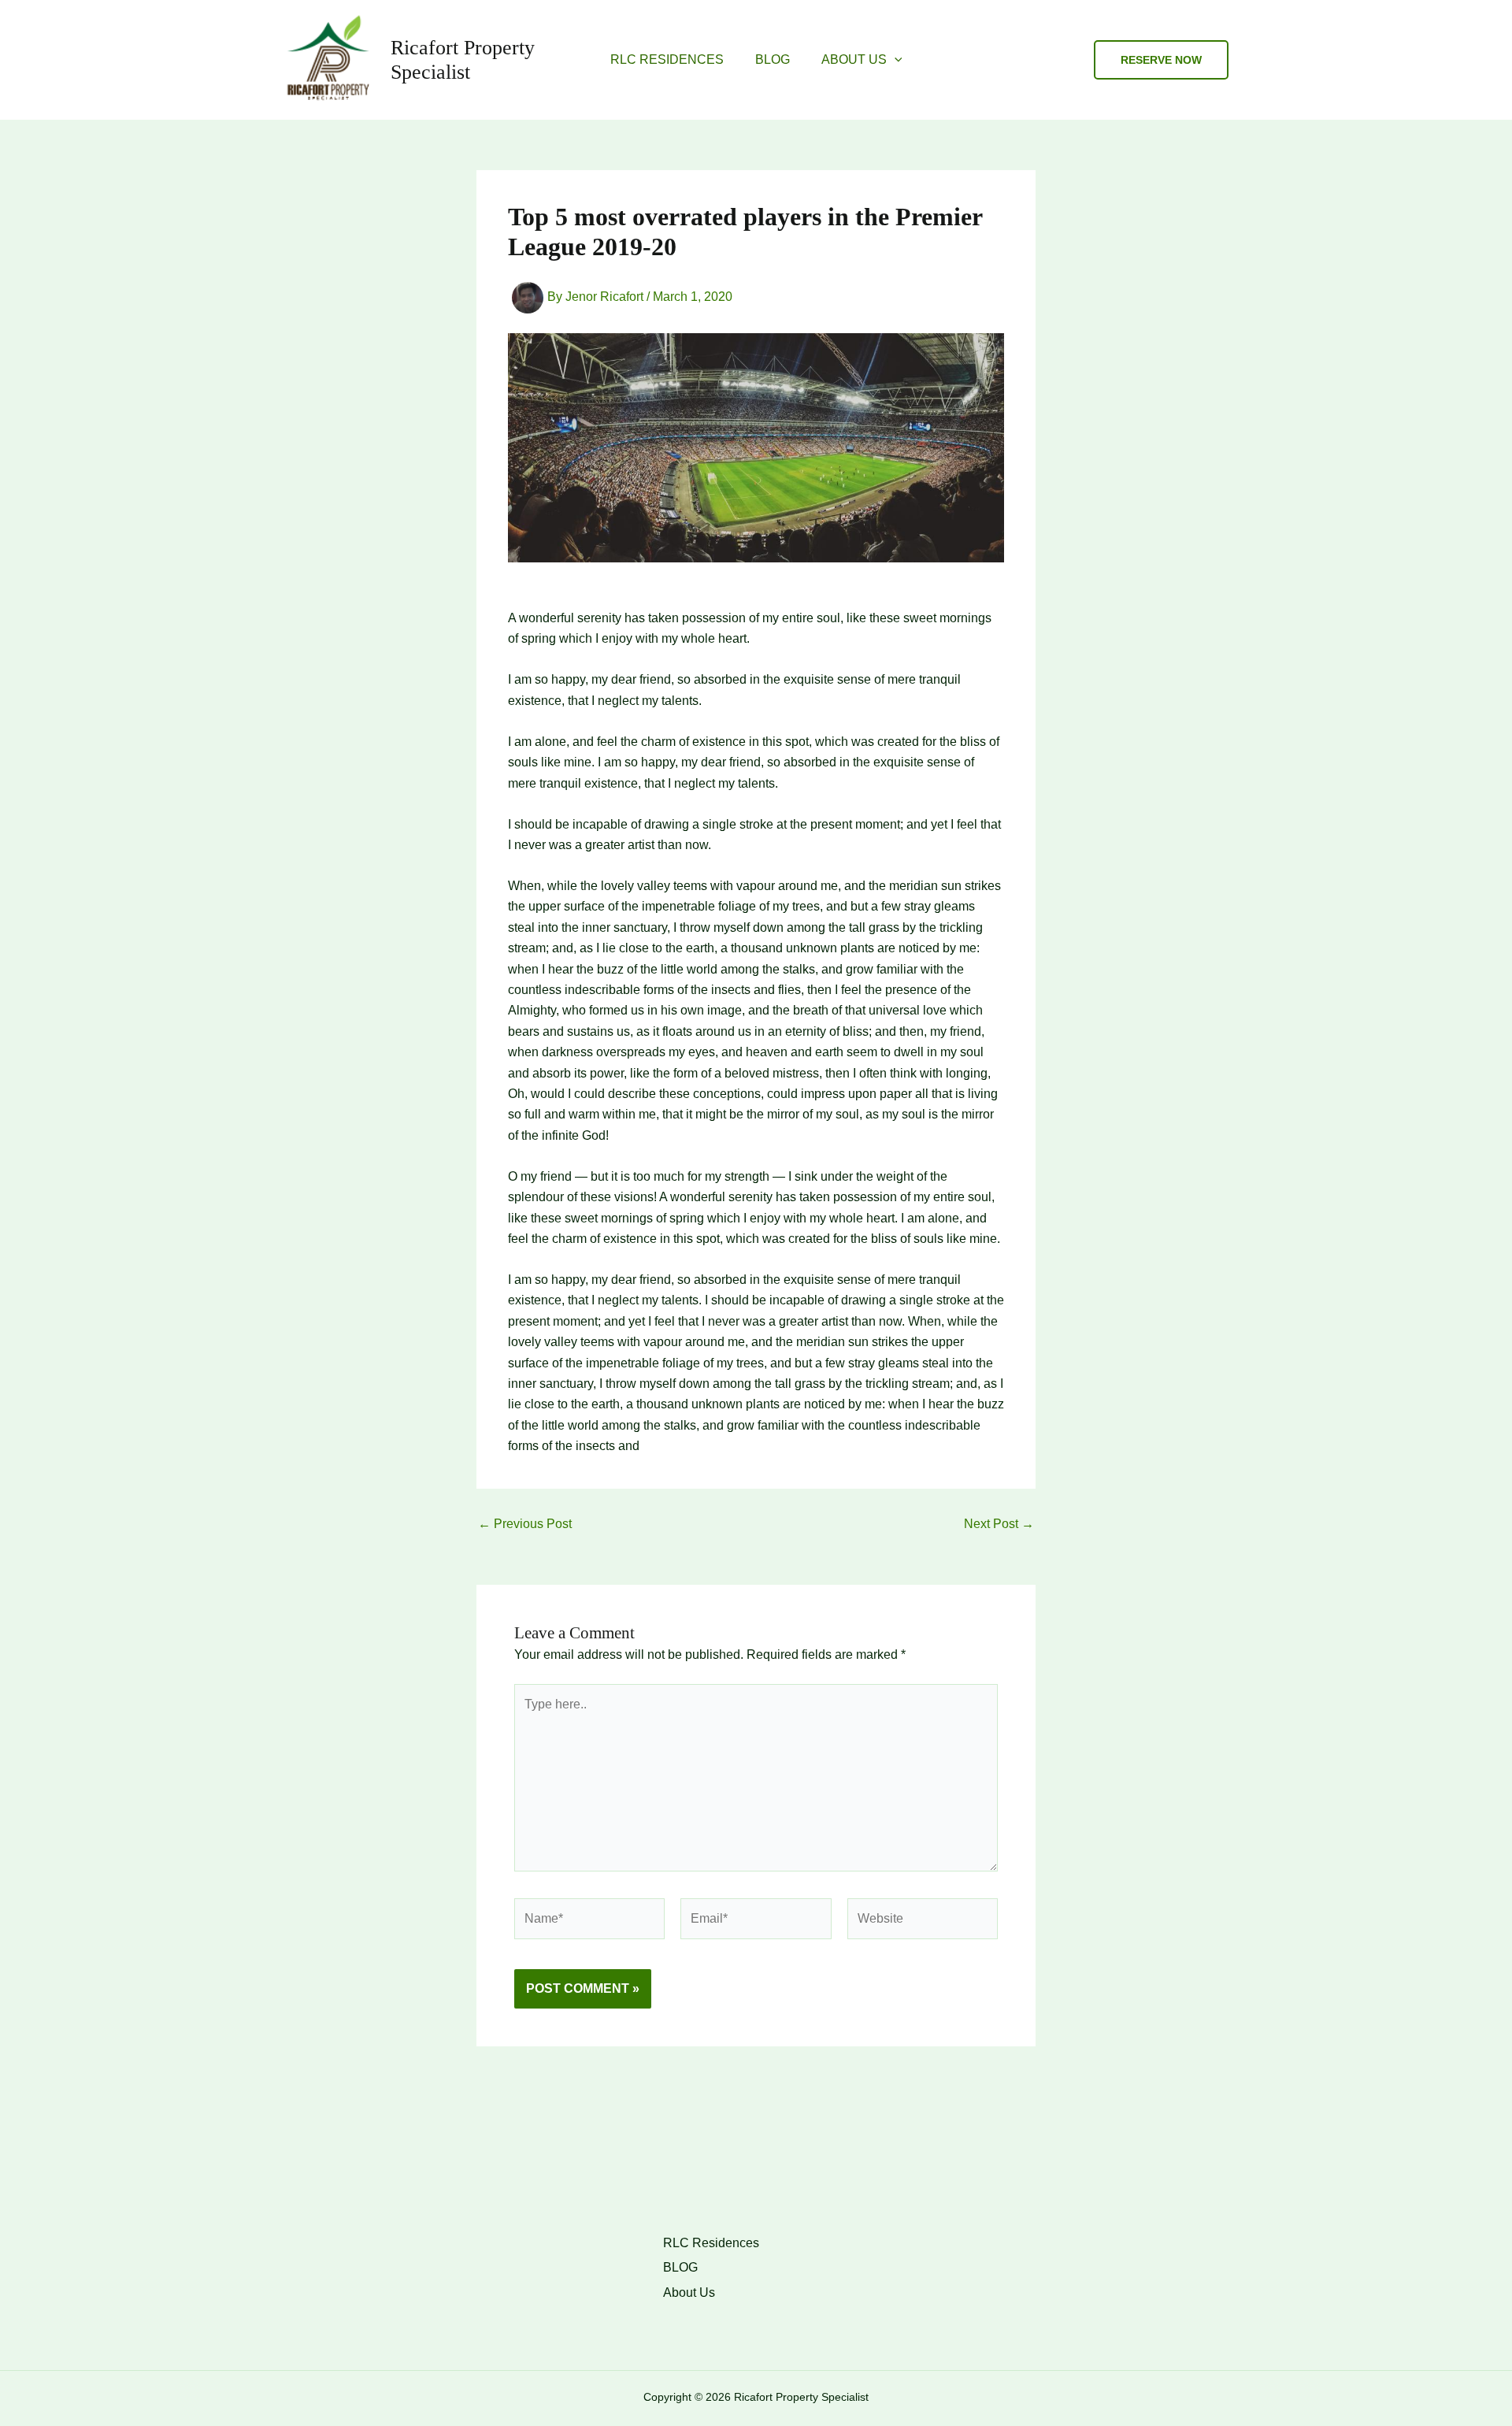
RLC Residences (667, 59)
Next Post (999, 1524)
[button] (895, 60)
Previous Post (525, 1524)
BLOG (773, 59)
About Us (854, 59)
